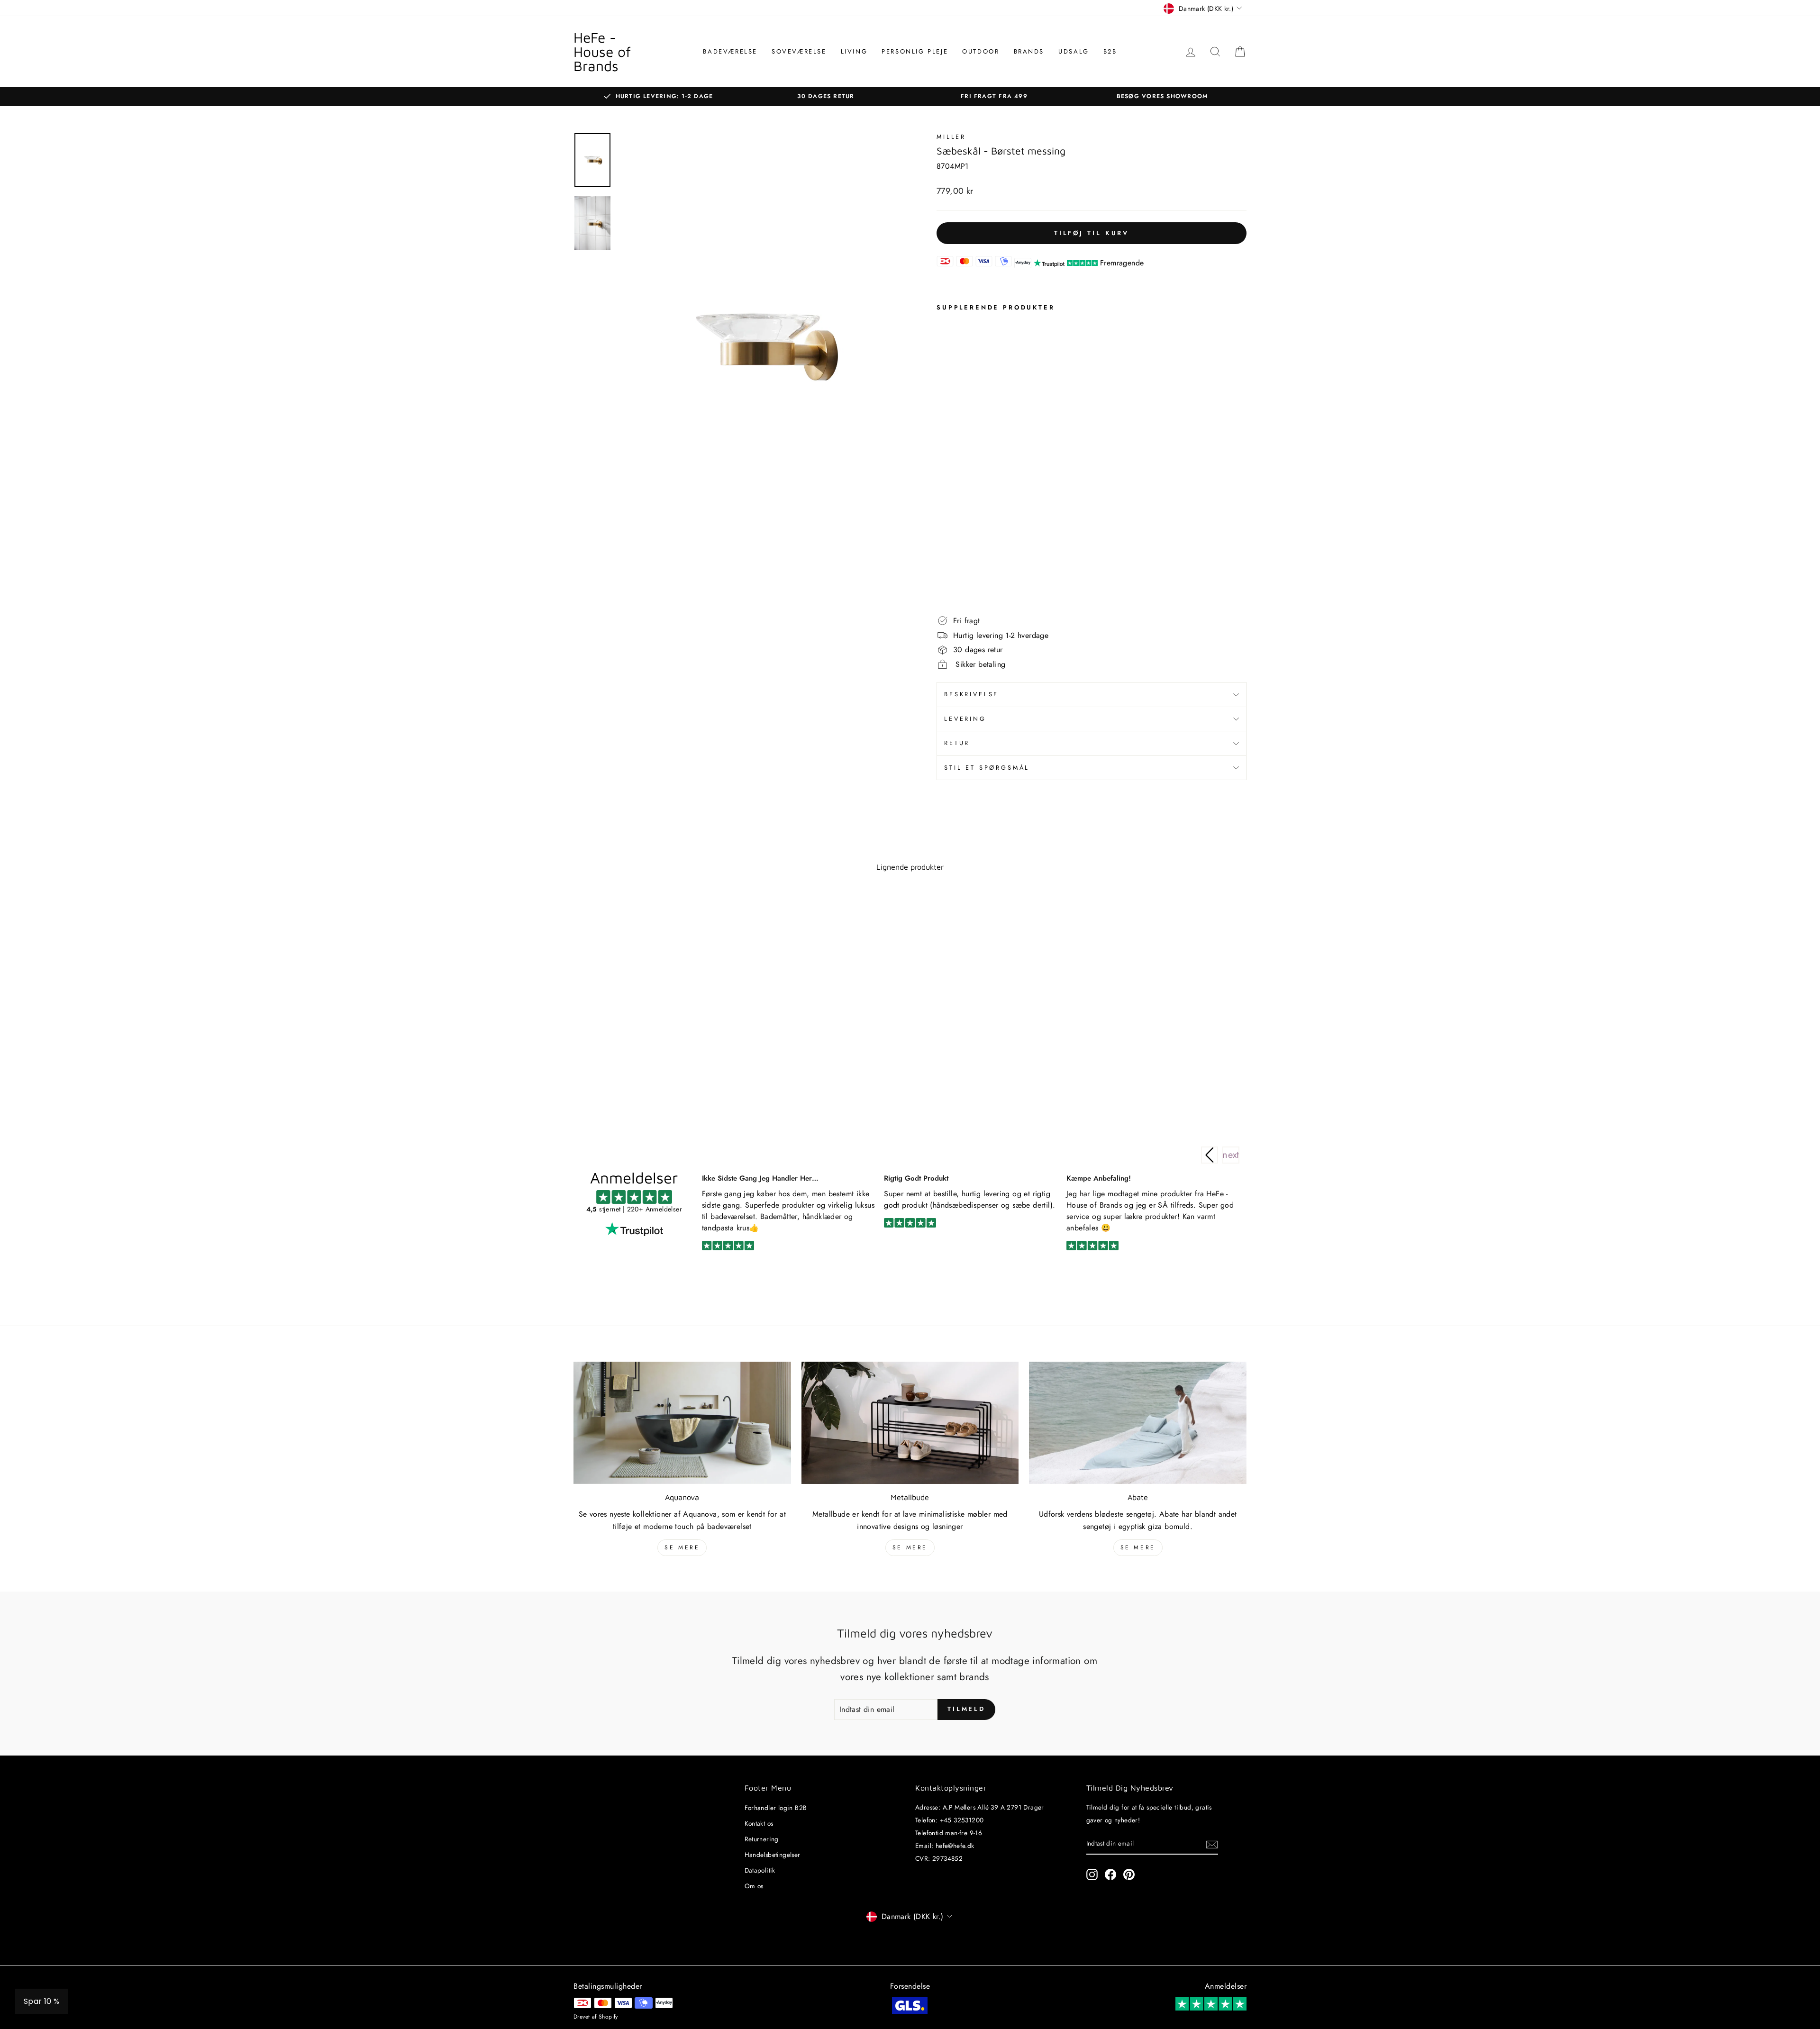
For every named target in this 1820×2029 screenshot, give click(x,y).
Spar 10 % (42, 2001)
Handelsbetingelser (773, 1855)
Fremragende (1122, 263)
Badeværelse (730, 51)
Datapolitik (760, 1870)
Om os (754, 1886)
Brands (1029, 51)
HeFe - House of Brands (602, 51)
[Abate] (1138, 1423)
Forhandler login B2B (776, 1808)
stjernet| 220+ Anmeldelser (634, 1209)
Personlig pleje (915, 51)
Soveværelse (799, 51)
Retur (957, 743)
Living (854, 51)
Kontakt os (759, 1823)
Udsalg (1074, 51)
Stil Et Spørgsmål (987, 768)
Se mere (682, 1547)
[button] (1231, 1155)
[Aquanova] (682, 1423)
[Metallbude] (910, 1423)
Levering (965, 719)
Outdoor (981, 51)
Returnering (762, 1839)
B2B (1110, 51)
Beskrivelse (971, 694)
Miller (951, 137)
